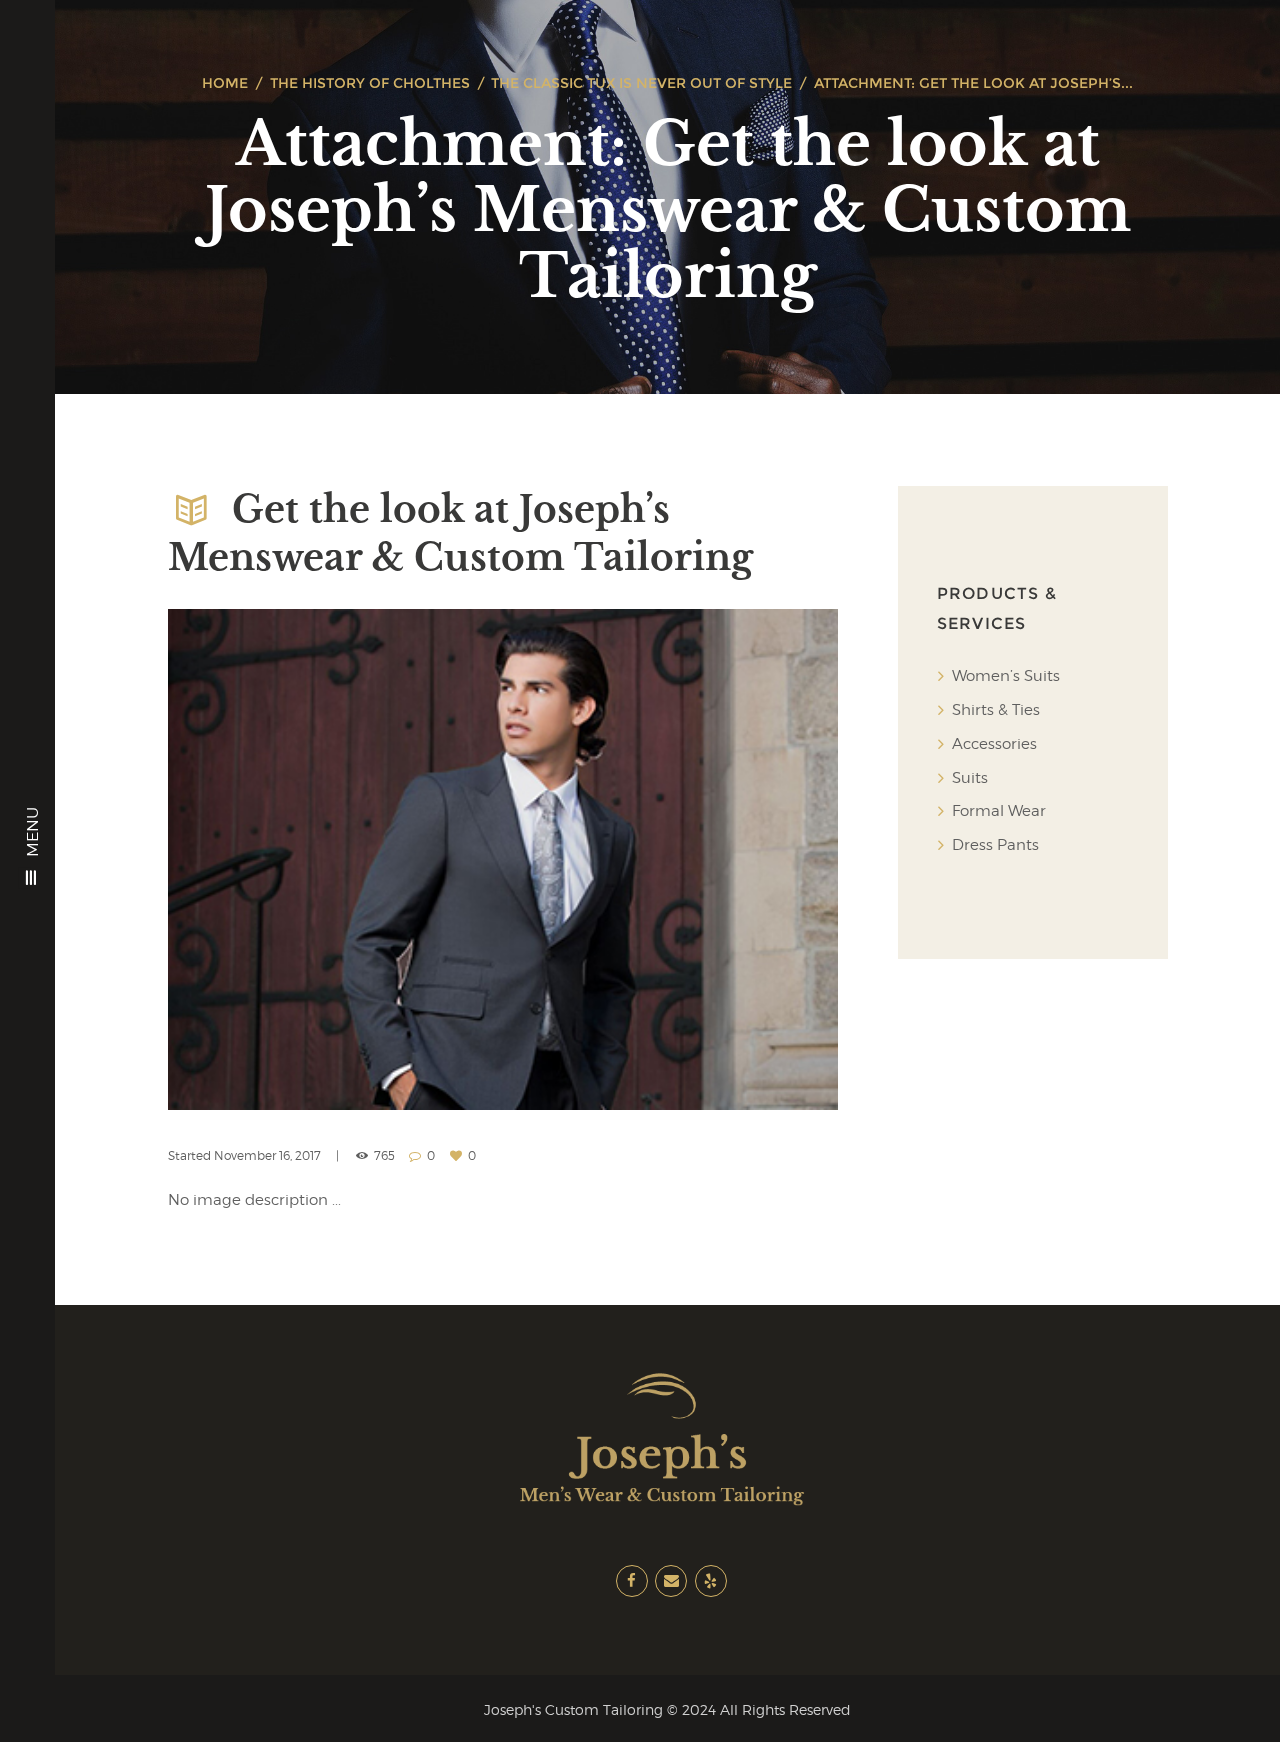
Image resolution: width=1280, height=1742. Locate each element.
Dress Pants (995, 845)
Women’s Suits (1006, 676)
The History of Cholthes (370, 83)
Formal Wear (999, 811)
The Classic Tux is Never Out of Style (641, 83)
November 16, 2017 (267, 1155)
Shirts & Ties (996, 710)
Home (225, 83)
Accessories (994, 744)
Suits (970, 778)
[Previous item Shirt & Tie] (335, 859)
